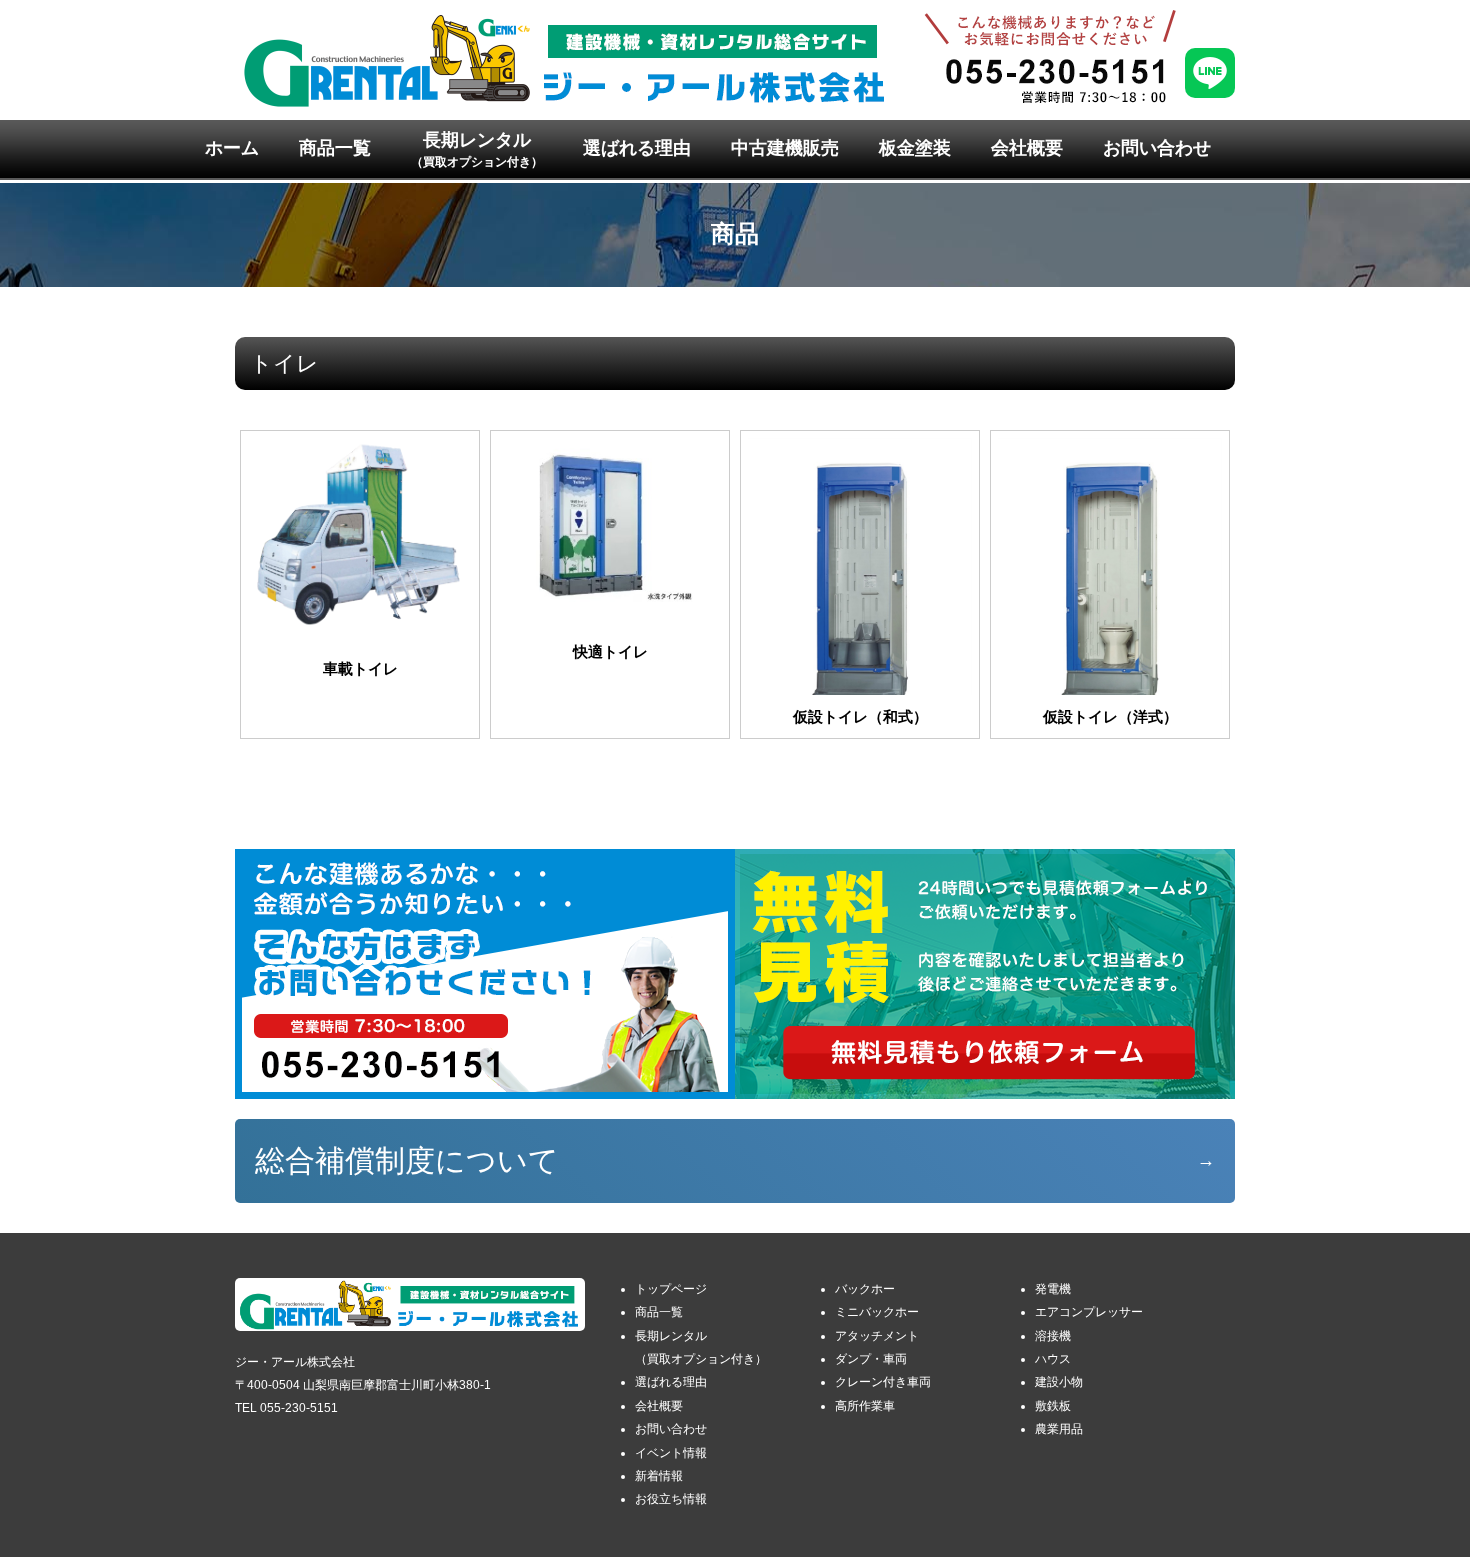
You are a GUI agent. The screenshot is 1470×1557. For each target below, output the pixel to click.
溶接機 (1053, 1336)
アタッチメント (877, 1336)
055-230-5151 (299, 1408)
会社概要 (1027, 148)
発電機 (1053, 1289)
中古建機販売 (785, 148)
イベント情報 (671, 1453)
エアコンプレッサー (1089, 1312)
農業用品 (1059, 1429)
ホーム (232, 148)
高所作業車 (865, 1406)
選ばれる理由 (637, 148)
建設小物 (1059, 1382)
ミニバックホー (877, 1312)
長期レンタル (477, 149)
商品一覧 (335, 148)
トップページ (671, 1289)
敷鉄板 (1053, 1406)
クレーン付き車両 (883, 1382)
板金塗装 (915, 148)
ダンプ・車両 (871, 1359)
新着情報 (659, 1476)
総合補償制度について (407, 1160)
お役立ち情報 (671, 1499)
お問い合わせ (1157, 148)
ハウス (1053, 1359)
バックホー (865, 1289)
